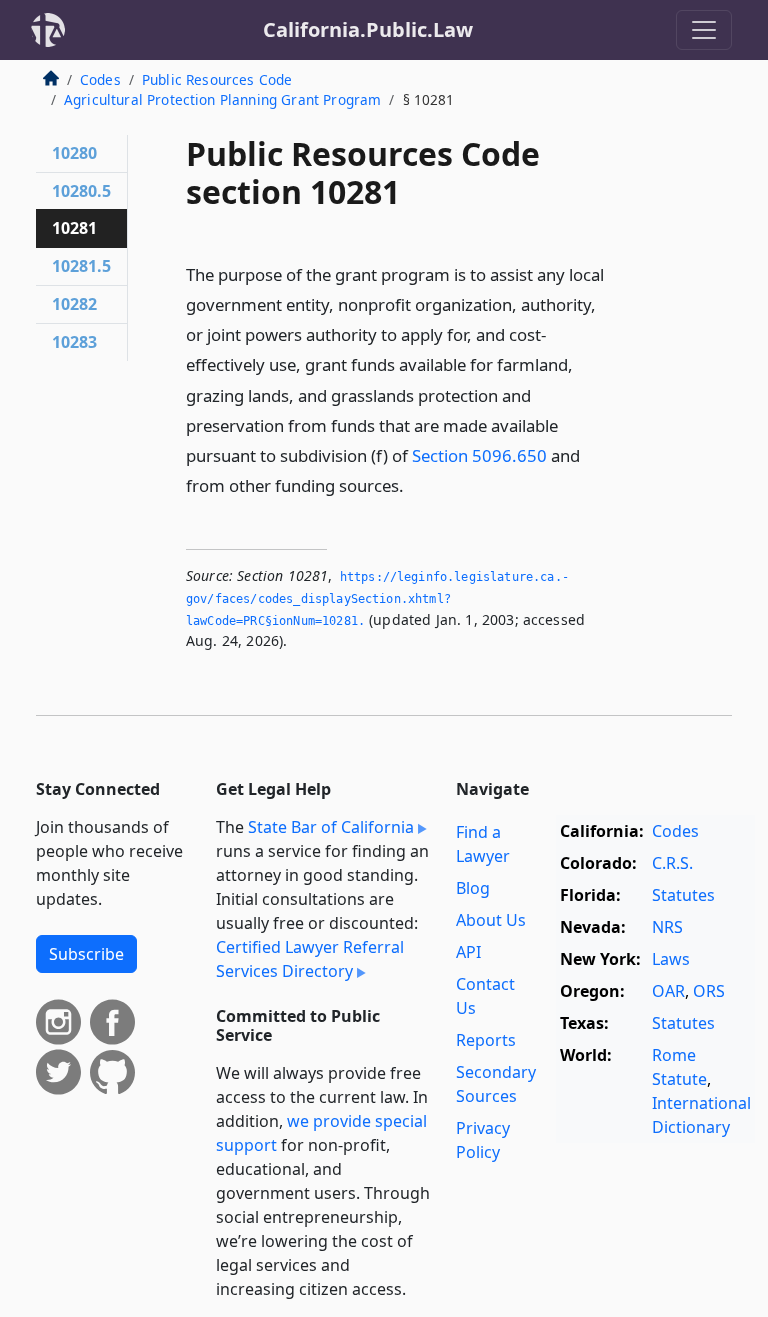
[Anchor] (415, 484)
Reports (486, 1040)
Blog (473, 888)
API (468, 952)
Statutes (683, 895)
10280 (74, 153)
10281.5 (81, 266)
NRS (667, 927)
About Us (491, 920)
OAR (668, 991)
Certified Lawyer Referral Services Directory (310, 959)
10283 (74, 342)
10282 (74, 304)
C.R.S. (672, 863)
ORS (709, 991)
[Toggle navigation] (704, 30)
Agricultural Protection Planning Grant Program (222, 99)
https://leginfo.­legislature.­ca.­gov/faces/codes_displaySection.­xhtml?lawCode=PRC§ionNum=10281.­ (377, 598)
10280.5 (81, 191)
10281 (74, 228)
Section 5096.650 (479, 455)
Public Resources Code (217, 79)
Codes (100, 79)
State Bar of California (331, 827)
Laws (671, 959)
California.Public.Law (368, 29)
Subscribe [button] (86, 954)
